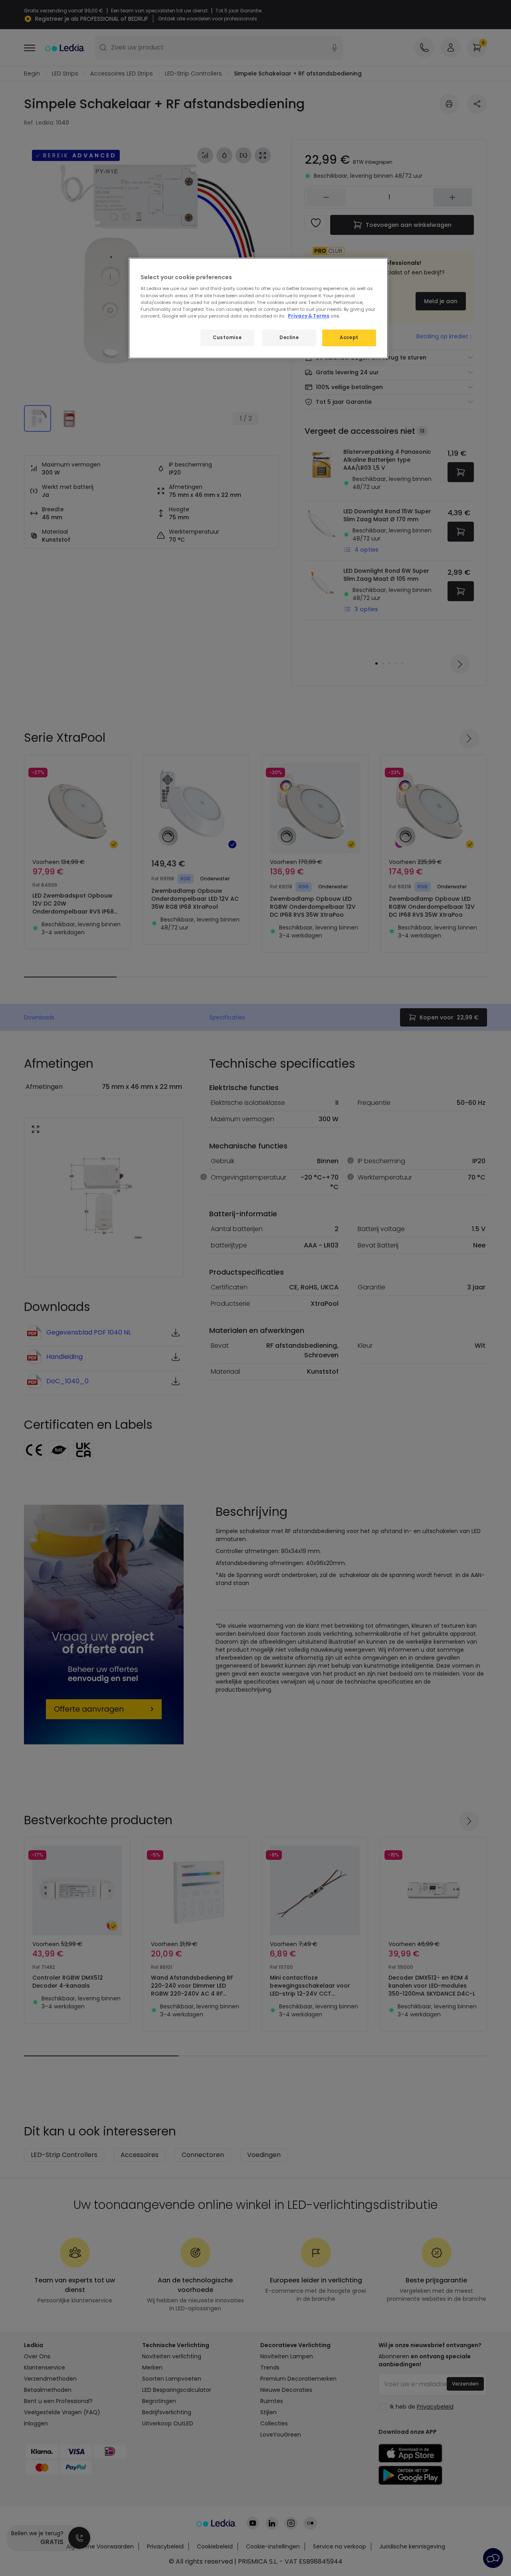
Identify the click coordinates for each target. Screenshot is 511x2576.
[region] (258, 308)
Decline (289, 338)
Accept (349, 338)
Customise (227, 338)
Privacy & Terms (309, 316)
